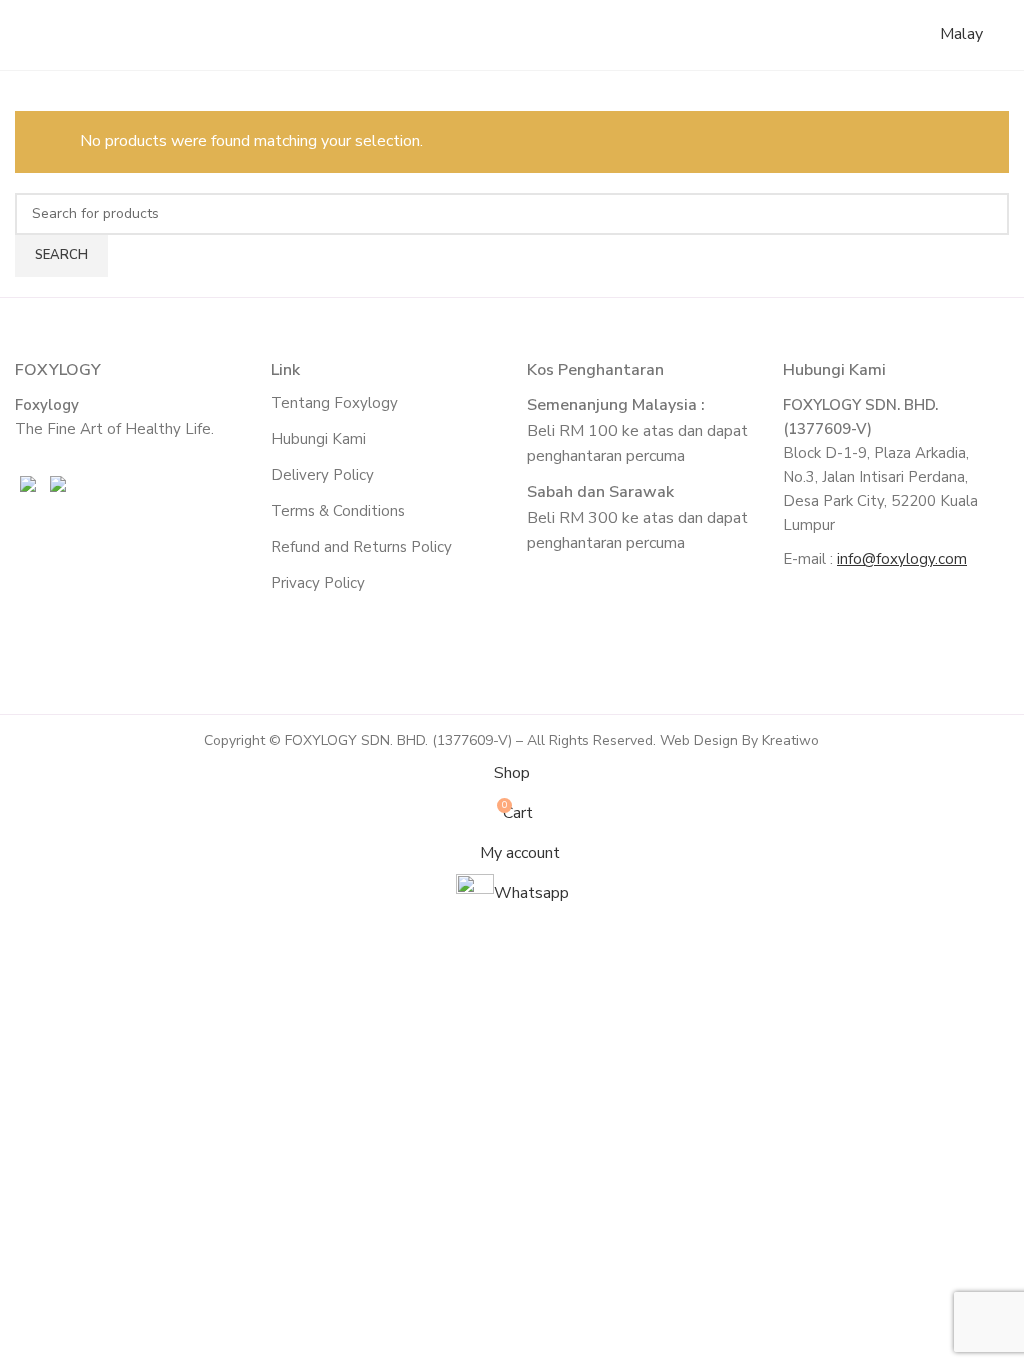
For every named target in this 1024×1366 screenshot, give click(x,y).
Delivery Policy (322, 475)
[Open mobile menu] (1001, 35)
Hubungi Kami (318, 439)
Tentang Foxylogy (334, 403)
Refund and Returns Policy (361, 547)
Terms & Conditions (338, 511)
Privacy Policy (318, 583)
